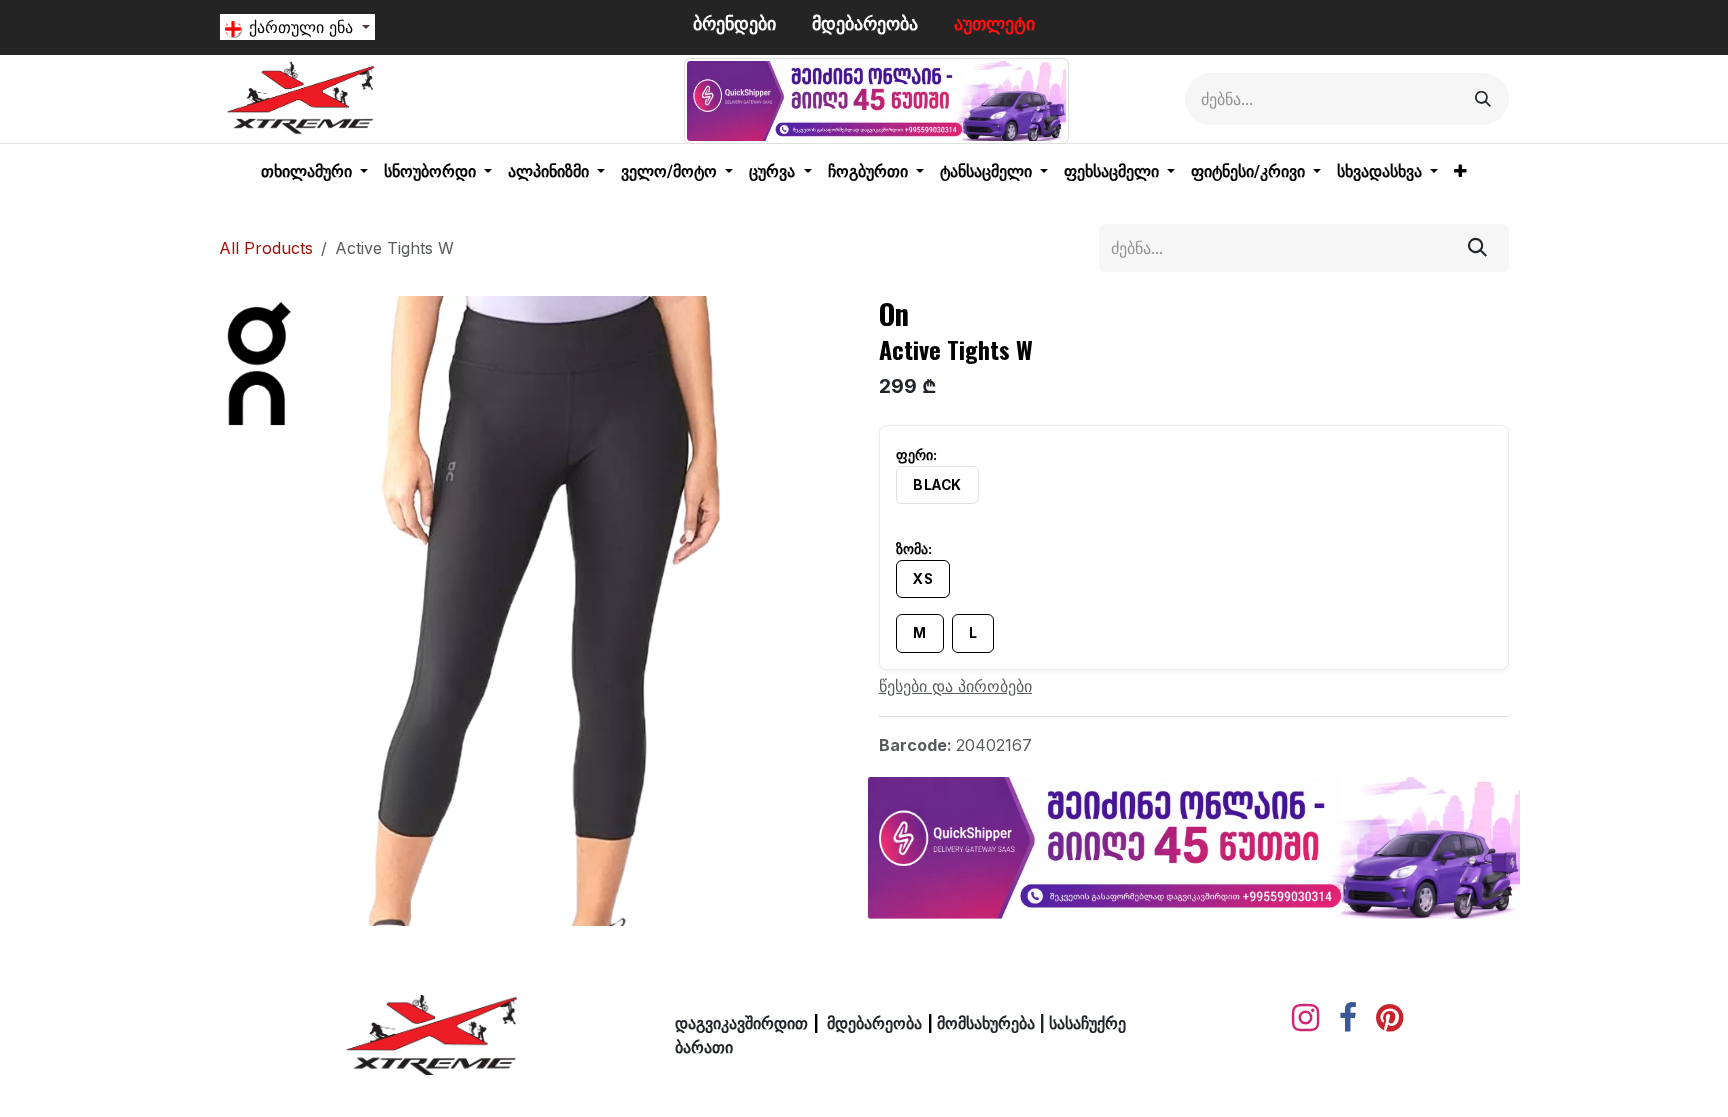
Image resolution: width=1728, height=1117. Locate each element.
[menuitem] (314, 172)
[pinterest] (1389, 1018)
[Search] (1483, 99)
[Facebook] (1348, 1018)
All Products (266, 248)
